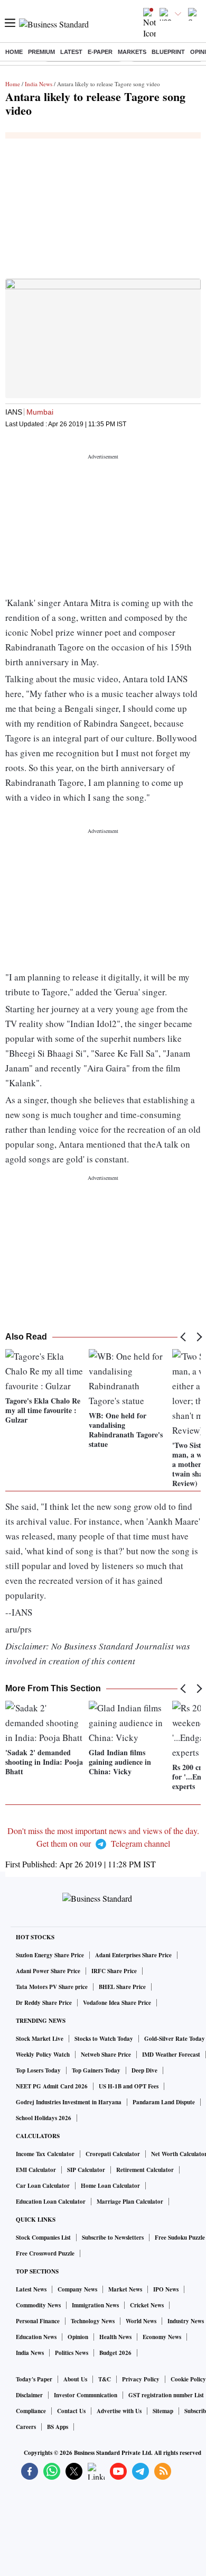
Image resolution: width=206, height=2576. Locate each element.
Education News (36, 2337)
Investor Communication (86, 2395)
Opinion (78, 2337)
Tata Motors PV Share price (52, 1987)
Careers (26, 2427)
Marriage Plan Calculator (130, 2202)
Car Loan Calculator (43, 2186)
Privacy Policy (141, 2379)
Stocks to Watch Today (104, 2039)
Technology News (93, 2321)
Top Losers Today (38, 2070)
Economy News (162, 2337)
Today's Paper (34, 2379)
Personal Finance (38, 2321)
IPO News (166, 2289)
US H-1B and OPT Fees (129, 2086)
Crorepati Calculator (113, 2154)
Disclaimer (29, 2395)
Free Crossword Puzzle (45, 2253)
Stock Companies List (43, 2238)
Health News (115, 2337)
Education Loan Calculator (51, 2202)
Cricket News (147, 2305)
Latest (71, 52)
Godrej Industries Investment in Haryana (69, 2102)
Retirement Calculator (145, 2170)
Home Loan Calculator (110, 2186)
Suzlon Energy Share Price (50, 1955)
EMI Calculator (36, 2170)
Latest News (31, 2289)
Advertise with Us (119, 2411)
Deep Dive (144, 2070)
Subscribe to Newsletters (113, 2238)
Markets (132, 52)
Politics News (72, 2353)
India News (39, 84)
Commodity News (38, 2305)
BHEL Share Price (122, 1987)
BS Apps (58, 2427)
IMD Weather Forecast (171, 2055)
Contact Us (71, 2411)
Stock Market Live (40, 2039)
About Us (75, 2379)
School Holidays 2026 (44, 2118)
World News (141, 2321)
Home (14, 52)
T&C (105, 2379)
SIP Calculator (86, 2170)
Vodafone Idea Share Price (117, 2003)
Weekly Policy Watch (43, 2055)
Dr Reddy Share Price (44, 2003)
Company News (77, 2289)
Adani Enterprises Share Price (133, 1955)
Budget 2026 (115, 2353)
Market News (125, 2289)
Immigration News (95, 2305)
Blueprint (168, 52)
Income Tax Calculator (45, 2154)
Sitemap (163, 2411)
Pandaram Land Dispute (164, 2102)
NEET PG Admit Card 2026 (52, 2086)
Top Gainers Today (96, 2070)
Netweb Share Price (106, 2055)
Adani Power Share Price (48, 1971)
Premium (41, 52)
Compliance (31, 2411)
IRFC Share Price (114, 1971)
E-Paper (100, 52)
